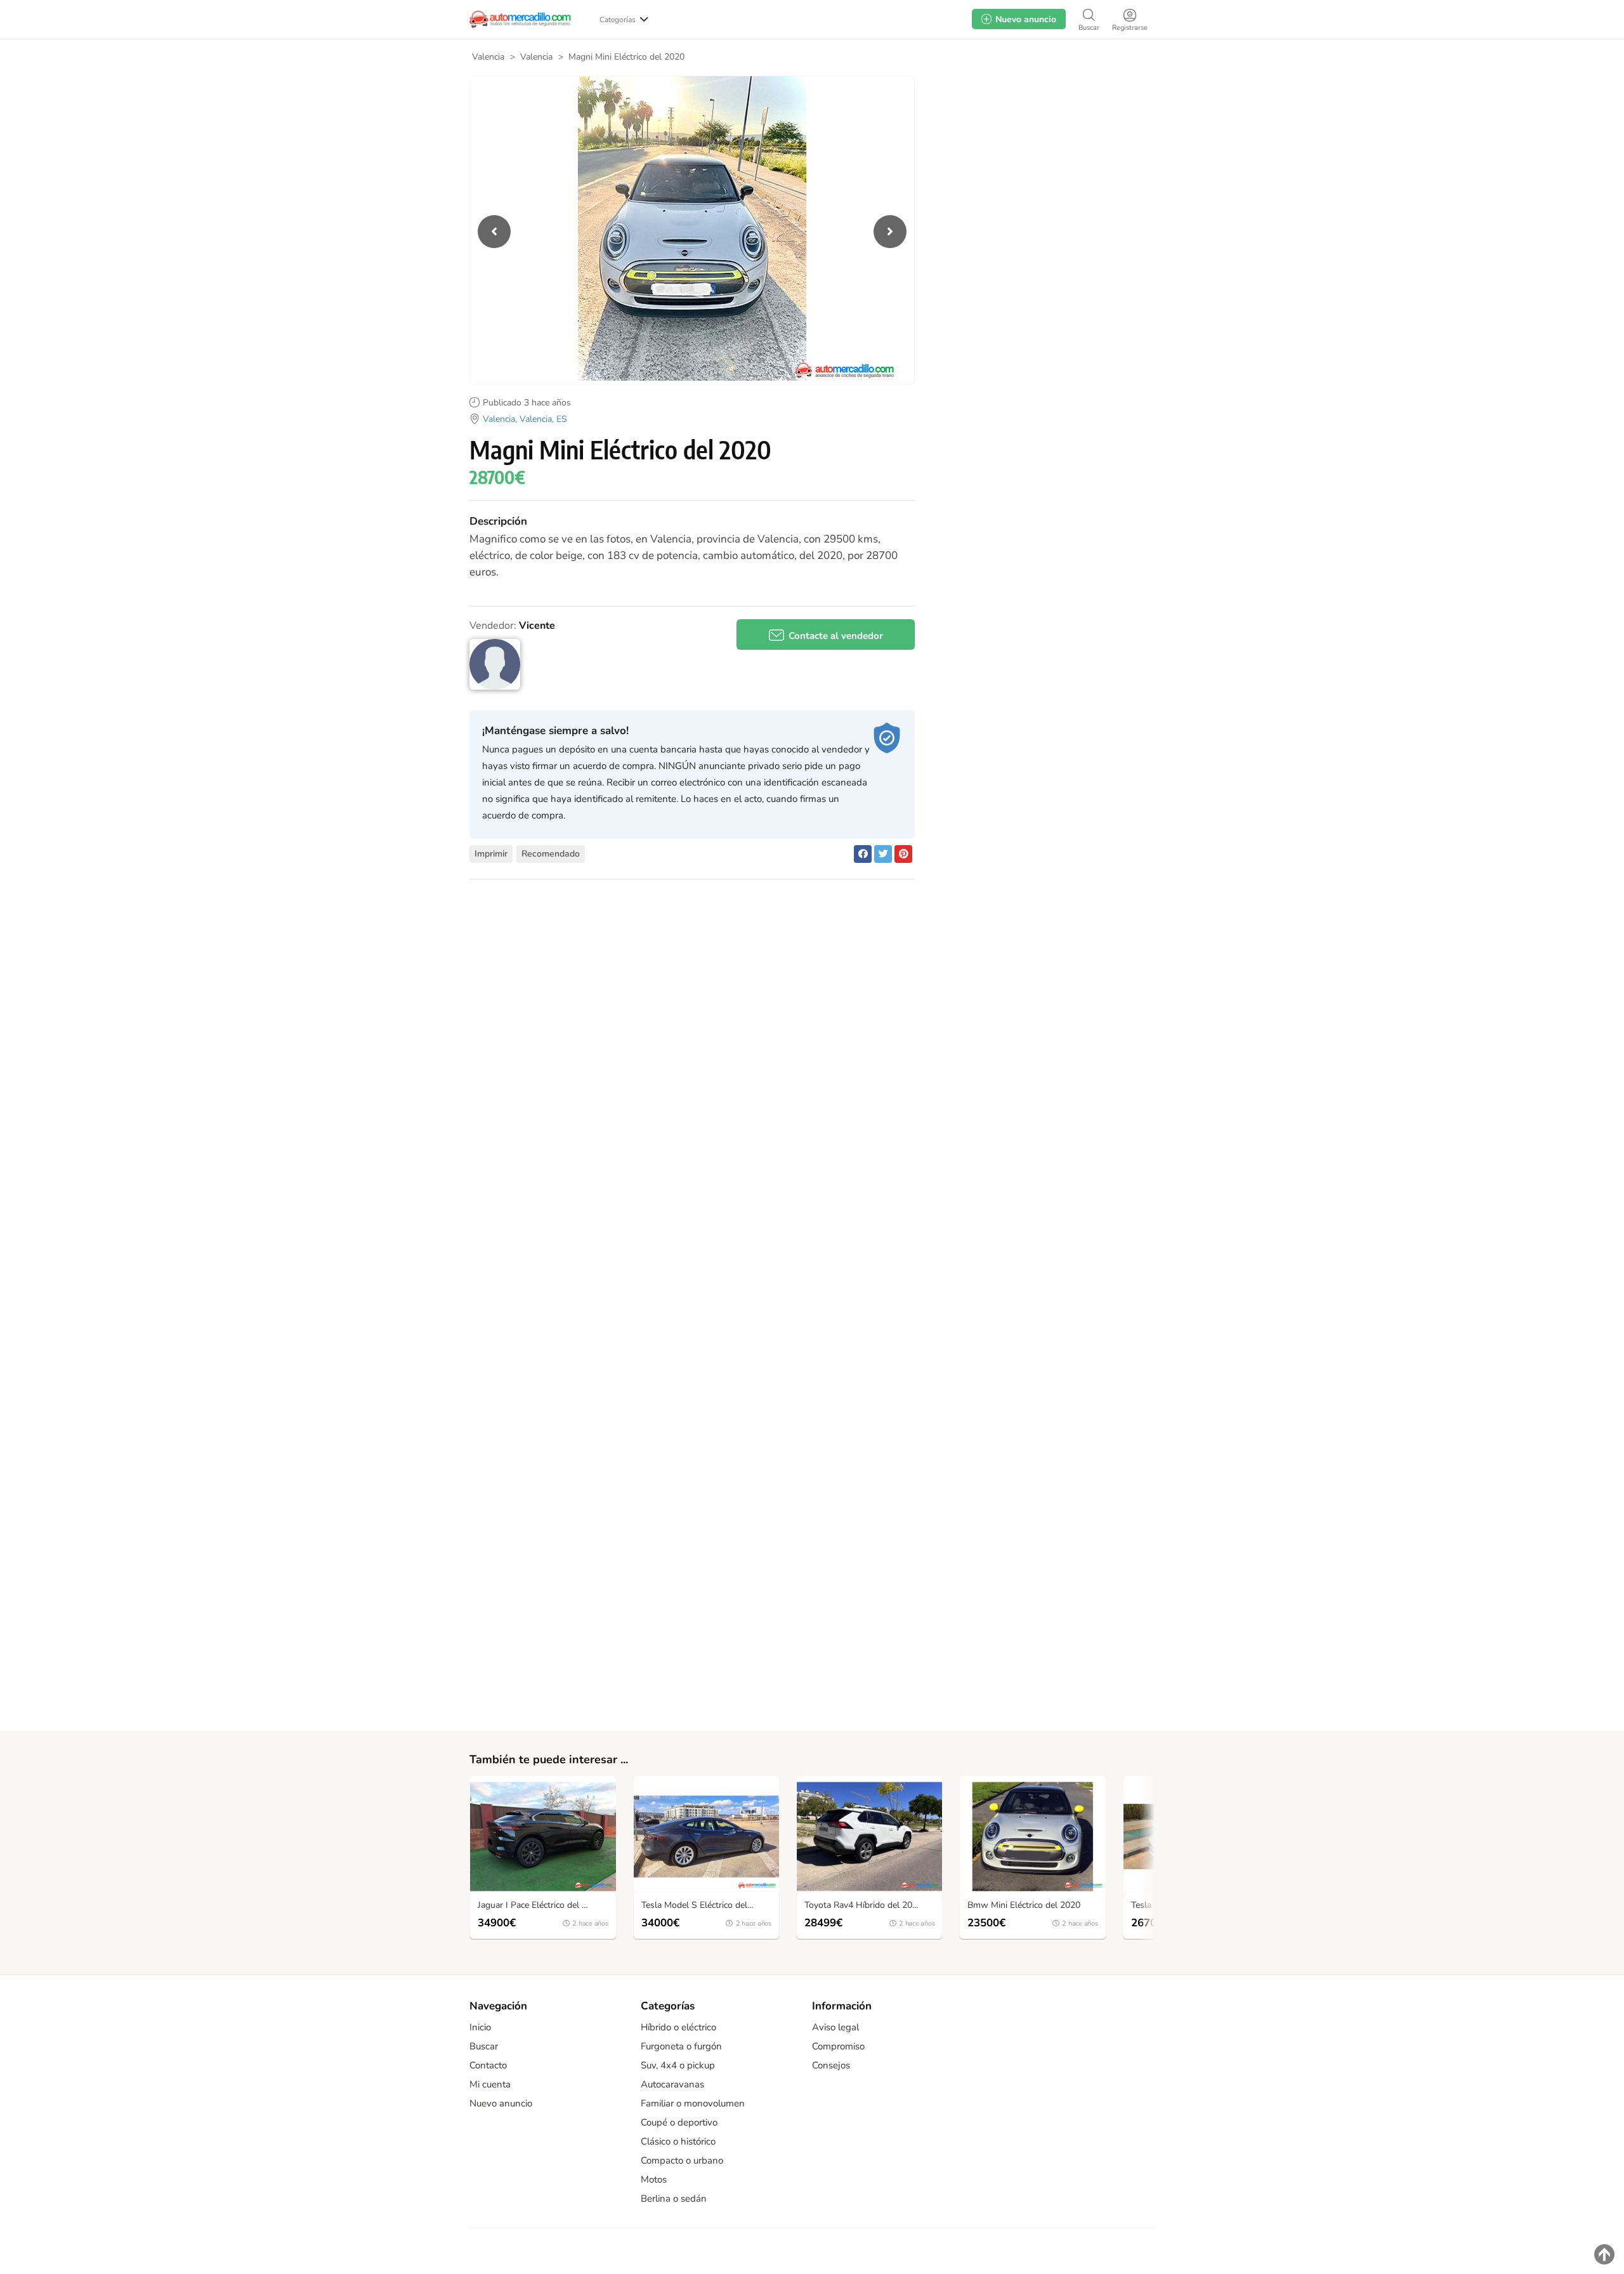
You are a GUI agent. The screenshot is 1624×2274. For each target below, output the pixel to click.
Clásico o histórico (678, 2141)
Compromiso (838, 2046)
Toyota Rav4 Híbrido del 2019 (863, 1906)
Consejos (831, 2065)
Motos (654, 2179)
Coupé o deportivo (679, 2122)
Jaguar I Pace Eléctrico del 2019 (540, 1906)
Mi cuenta (490, 2084)
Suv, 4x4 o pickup (678, 2065)
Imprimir (491, 854)
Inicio (480, 2027)
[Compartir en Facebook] (863, 854)
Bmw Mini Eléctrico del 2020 (1024, 1906)
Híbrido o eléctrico (678, 2027)
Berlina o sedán (674, 2198)
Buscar (484, 2046)
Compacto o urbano (682, 2160)
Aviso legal (835, 2027)
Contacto (488, 2065)
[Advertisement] (1042, 177)
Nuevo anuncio (501, 2103)
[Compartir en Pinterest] (903, 854)
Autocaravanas (672, 2084)
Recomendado (551, 854)
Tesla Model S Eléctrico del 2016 (706, 1906)
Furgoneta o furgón (681, 2046)
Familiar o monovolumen (693, 2103)
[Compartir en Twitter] (883, 854)
